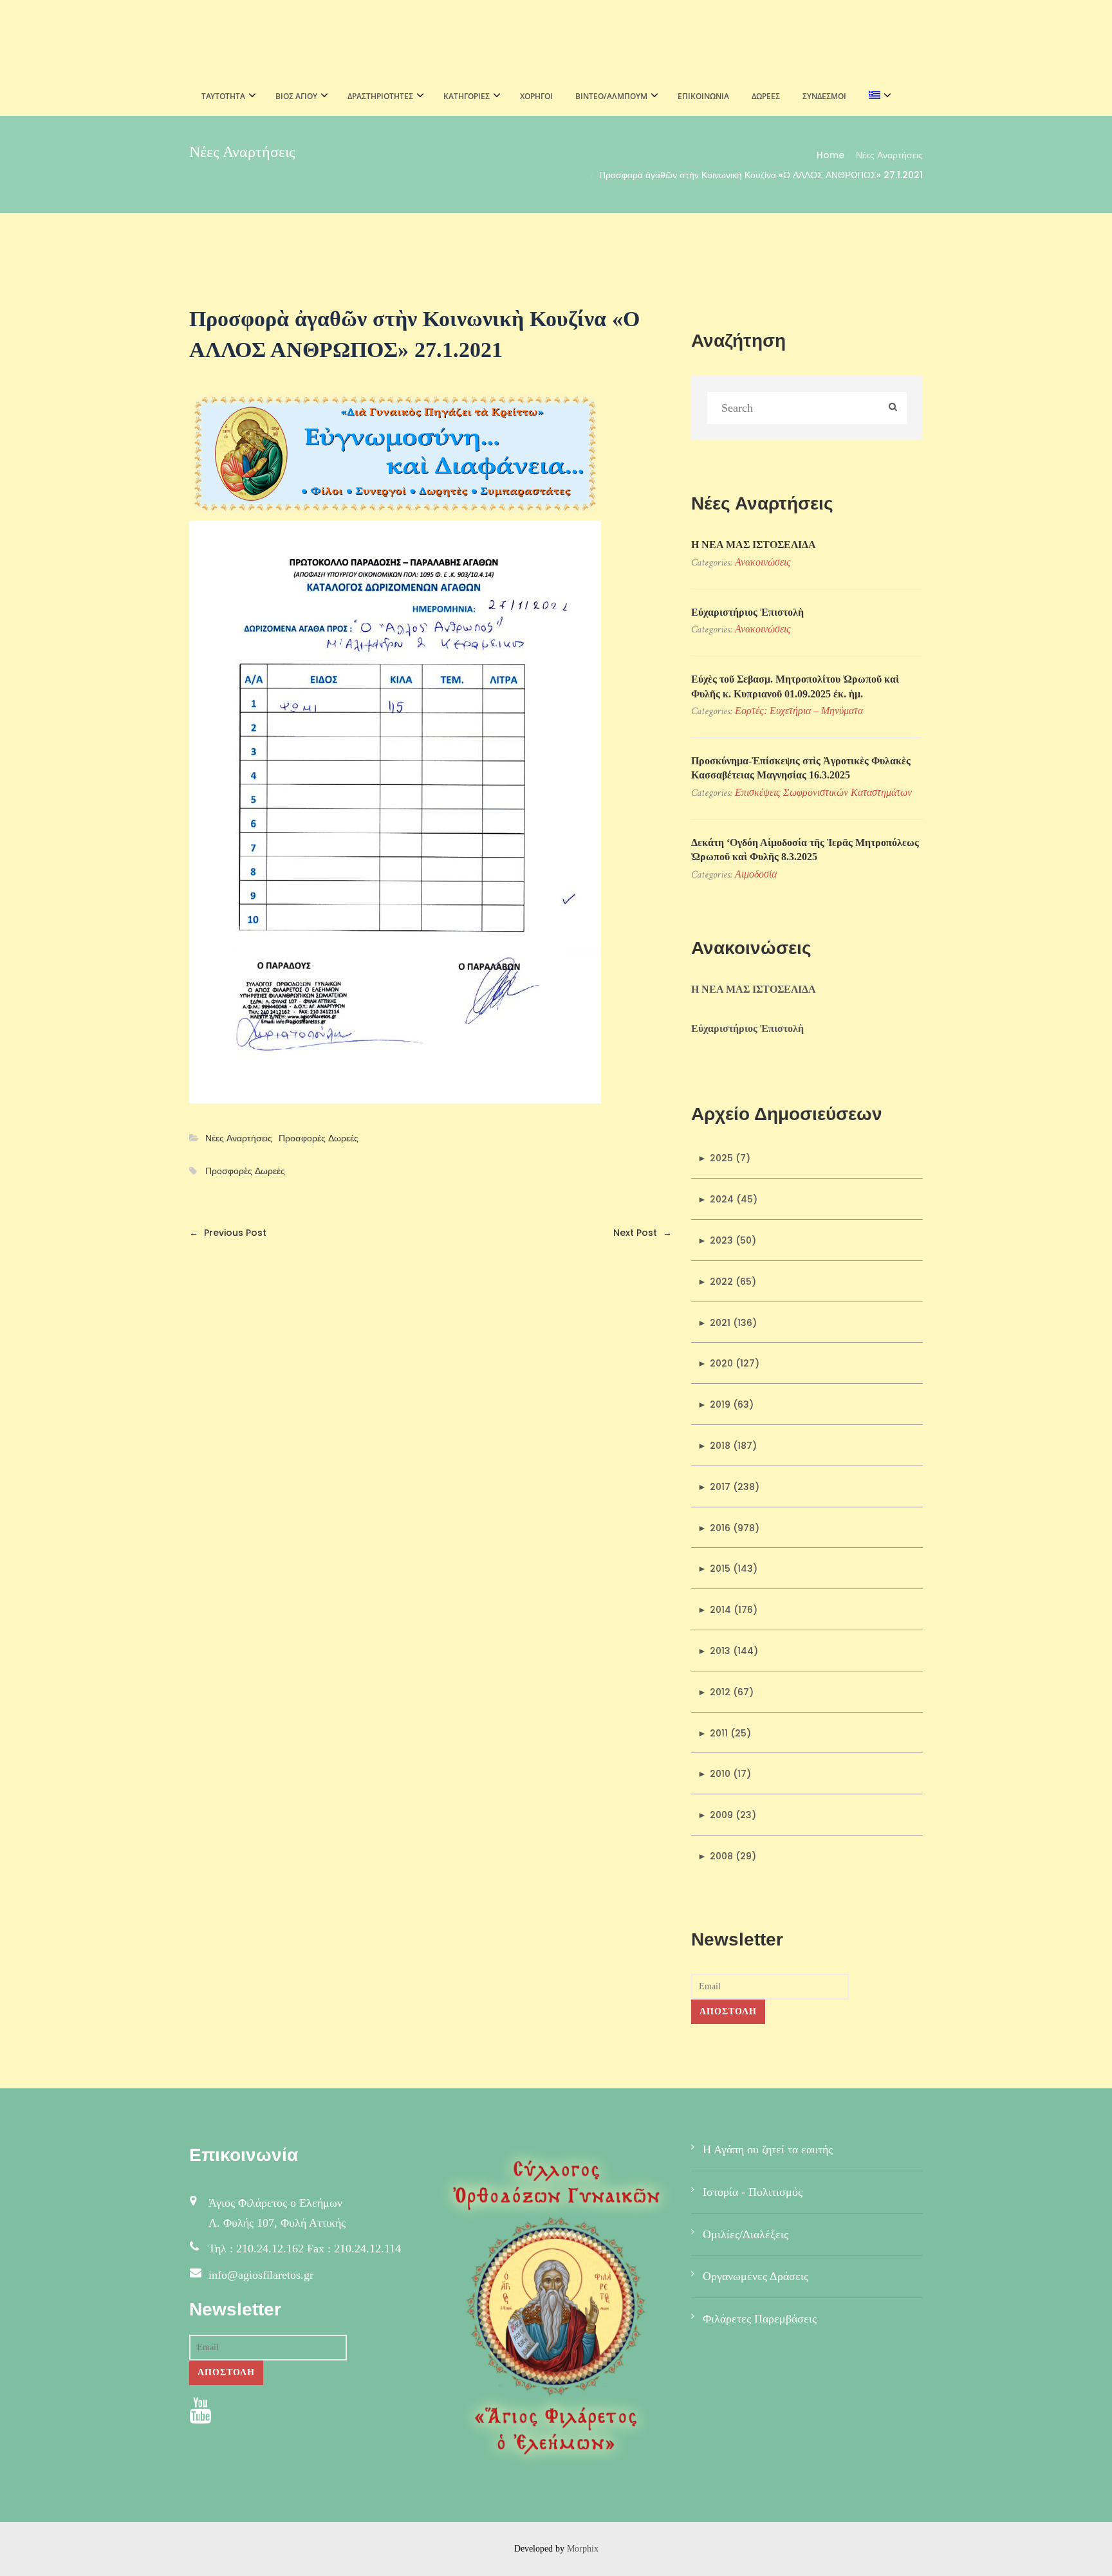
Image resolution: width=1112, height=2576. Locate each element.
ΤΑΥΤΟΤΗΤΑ (223, 96)
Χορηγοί (536, 96)
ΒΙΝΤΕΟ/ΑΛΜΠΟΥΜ (611, 96)
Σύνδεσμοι (824, 96)
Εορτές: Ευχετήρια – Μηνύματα (799, 711)
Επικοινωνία (703, 96)
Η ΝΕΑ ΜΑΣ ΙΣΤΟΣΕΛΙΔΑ (754, 545)
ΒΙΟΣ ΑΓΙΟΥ (296, 96)
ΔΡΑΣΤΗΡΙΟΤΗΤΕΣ (380, 96)
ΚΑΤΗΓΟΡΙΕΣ (467, 96)
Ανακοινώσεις (763, 562)
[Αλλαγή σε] (876, 97)
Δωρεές (766, 96)
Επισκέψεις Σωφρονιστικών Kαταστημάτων (823, 792)
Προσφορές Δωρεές (319, 1138)
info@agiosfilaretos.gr (261, 2275)
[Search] (893, 408)
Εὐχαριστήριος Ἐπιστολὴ (747, 612)
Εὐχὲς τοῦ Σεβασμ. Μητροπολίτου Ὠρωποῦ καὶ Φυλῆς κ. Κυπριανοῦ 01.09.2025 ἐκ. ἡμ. (795, 686)
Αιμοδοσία (756, 874)
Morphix (583, 2549)
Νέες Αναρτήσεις (889, 155)
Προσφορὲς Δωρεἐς (245, 1171)
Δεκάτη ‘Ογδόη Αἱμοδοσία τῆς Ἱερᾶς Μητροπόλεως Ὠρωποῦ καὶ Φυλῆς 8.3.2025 (805, 850)
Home (830, 155)
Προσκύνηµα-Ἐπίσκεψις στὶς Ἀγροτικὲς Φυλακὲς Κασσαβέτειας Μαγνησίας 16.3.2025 (801, 768)
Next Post (643, 1233)
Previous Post (228, 1233)
